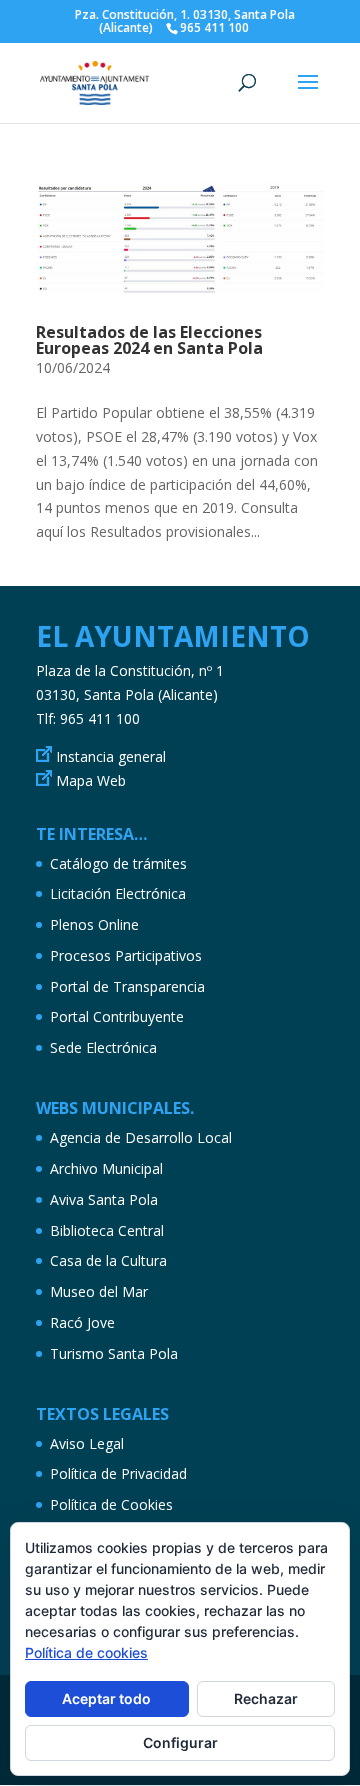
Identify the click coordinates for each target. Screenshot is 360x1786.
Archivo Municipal (106, 1168)
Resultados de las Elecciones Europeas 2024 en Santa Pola (149, 340)
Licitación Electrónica (118, 893)
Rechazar (266, 1698)
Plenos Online (94, 924)
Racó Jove (82, 1322)
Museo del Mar (99, 1291)
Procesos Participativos (126, 955)
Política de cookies (86, 1652)
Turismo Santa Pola (114, 1353)
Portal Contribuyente (117, 1016)
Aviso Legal (87, 1443)
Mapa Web (91, 780)
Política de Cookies (111, 1504)
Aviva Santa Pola (104, 1199)
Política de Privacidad (118, 1473)
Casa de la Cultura (108, 1260)
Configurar (180, 1742)
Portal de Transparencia (127, 986)
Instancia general (111, 756)
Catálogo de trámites (118, 863)
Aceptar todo (106, 1698)
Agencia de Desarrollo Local (141, 1137)
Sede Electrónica (103, 1047)
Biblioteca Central (107, 1230)
